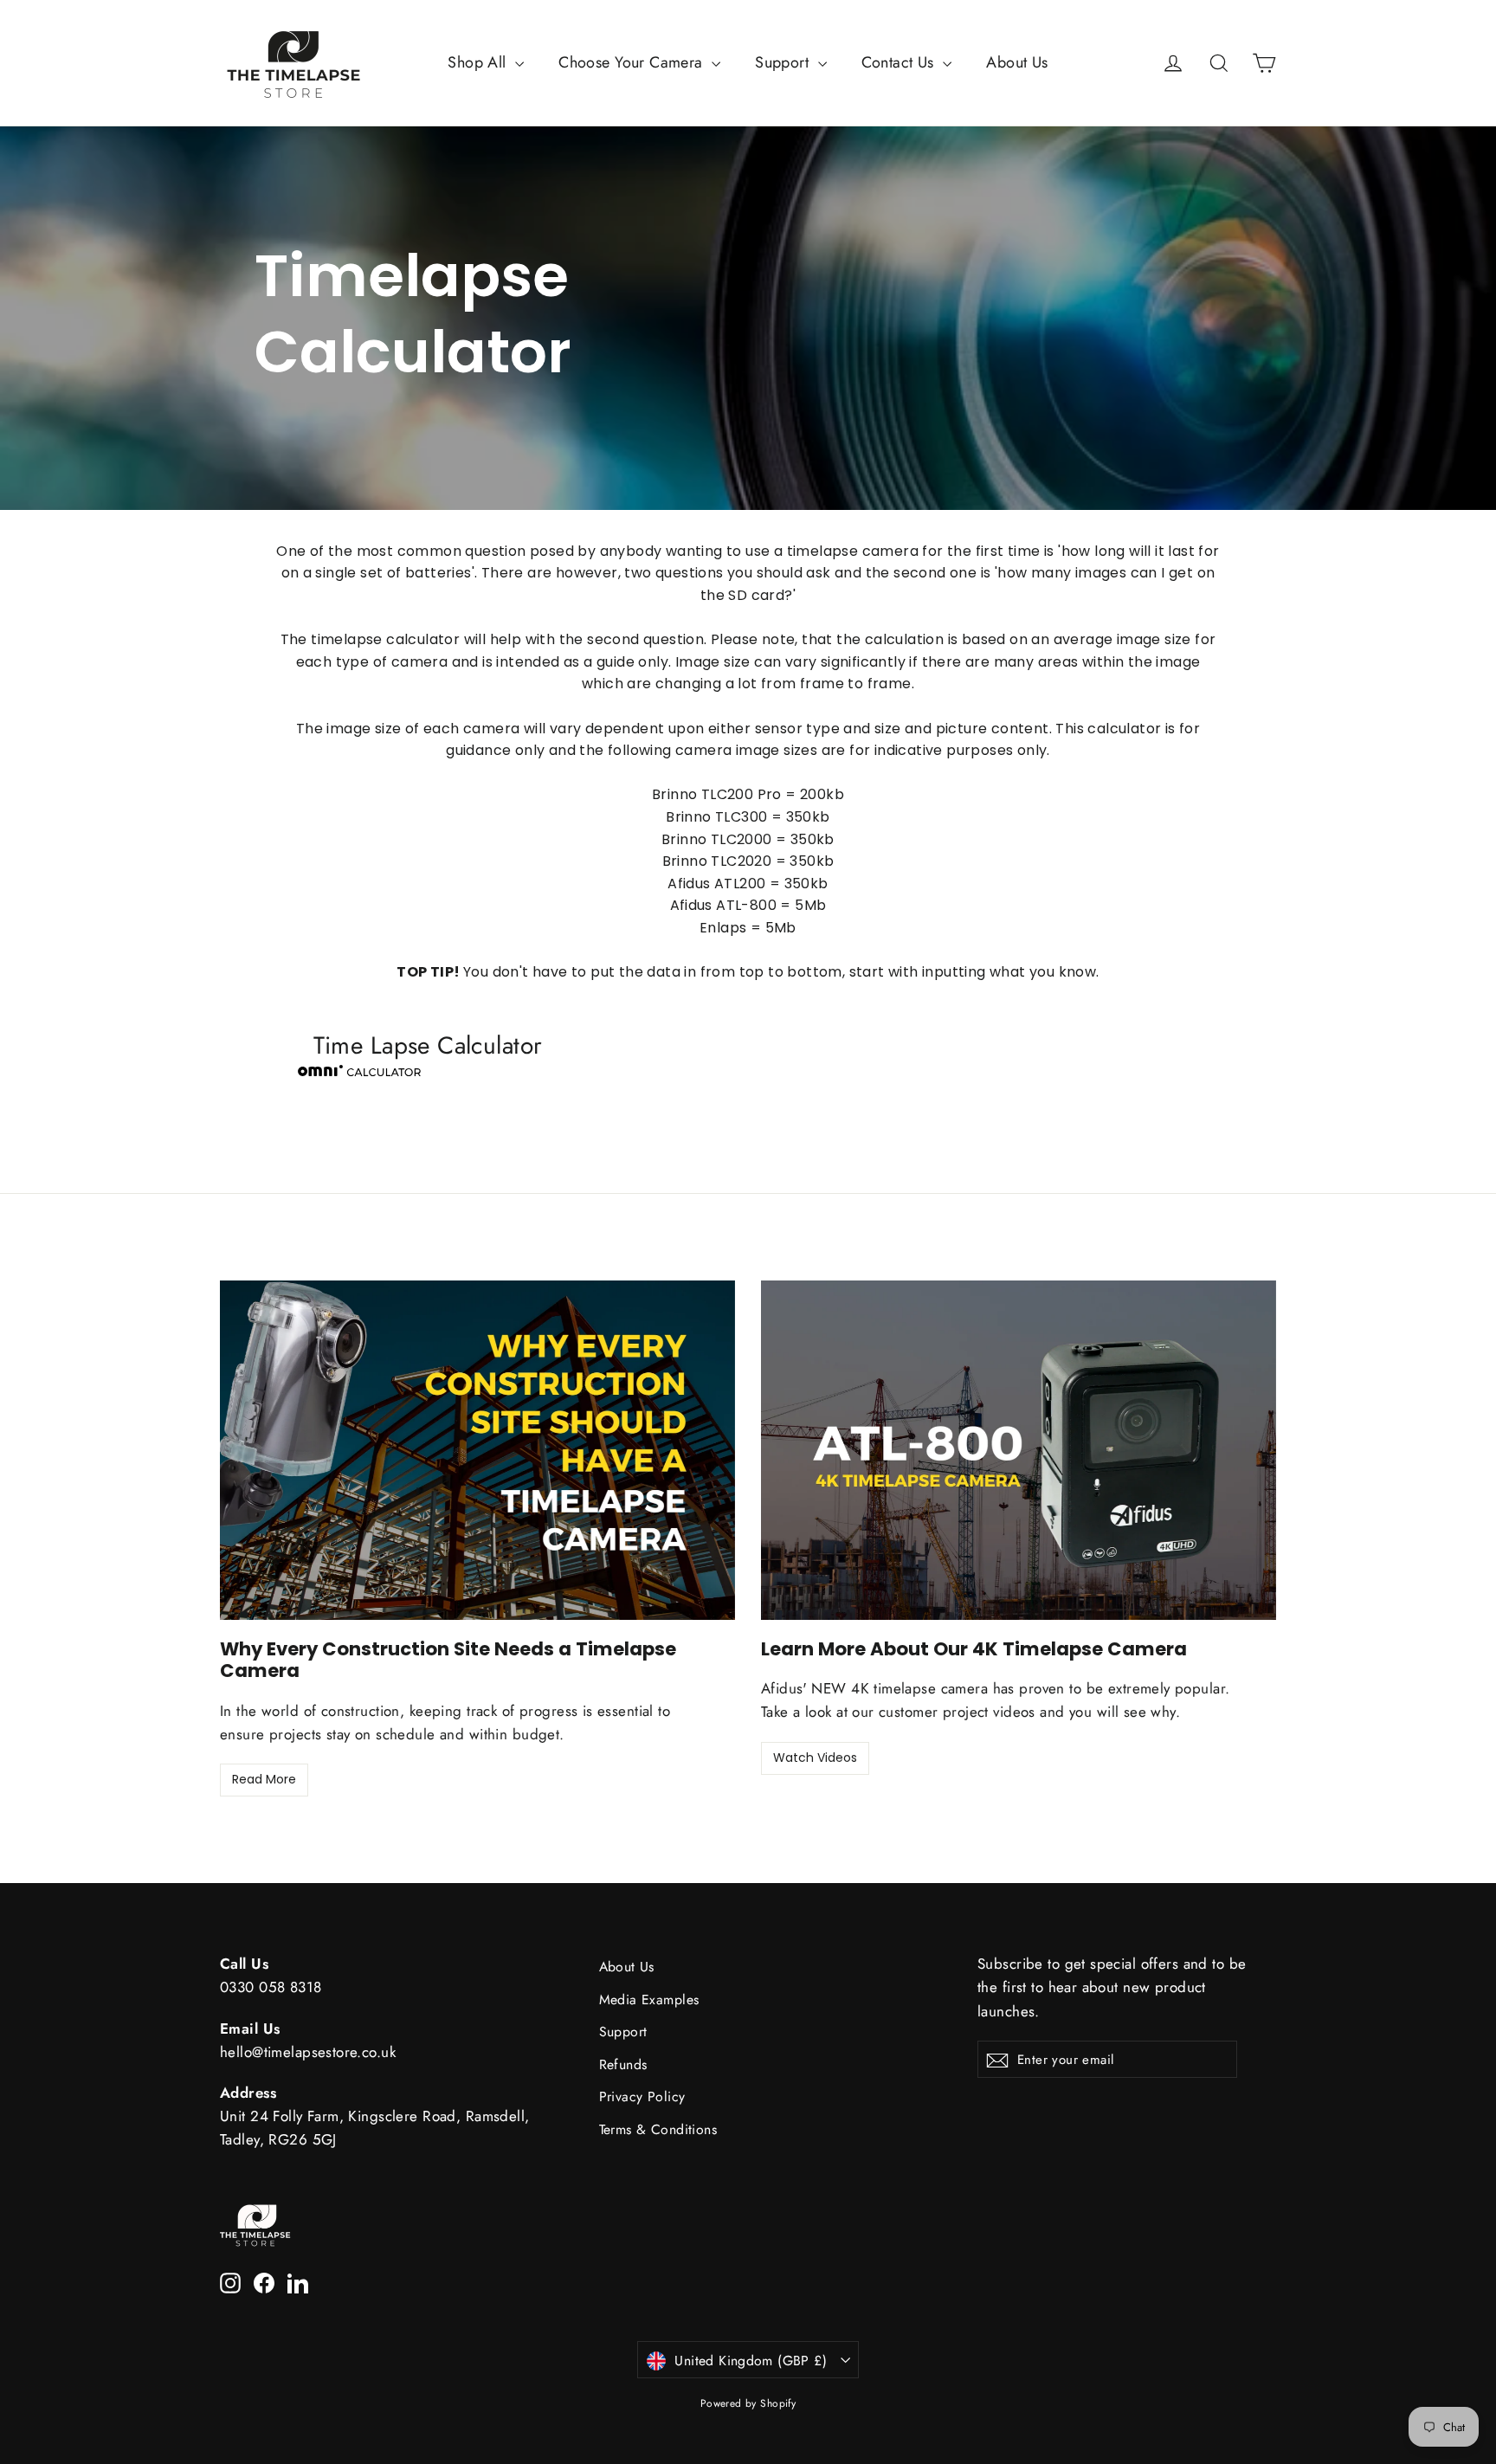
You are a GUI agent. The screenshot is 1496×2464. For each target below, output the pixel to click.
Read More (264, 1779)
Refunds (623, 2064)
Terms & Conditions (658, 2129)
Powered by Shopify (748, 2403)
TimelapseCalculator (413, 315)
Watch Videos (815, 1758)
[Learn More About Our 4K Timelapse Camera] (1019, 1450)
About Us (1017, 62)
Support (784, 62)
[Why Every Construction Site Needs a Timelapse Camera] (477, 1450)
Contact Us (900, 62)
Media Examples (649, 2000)
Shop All (479, 62)
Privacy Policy (642, 2096)
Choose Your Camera (633, 62)
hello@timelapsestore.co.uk (308, 2052)
